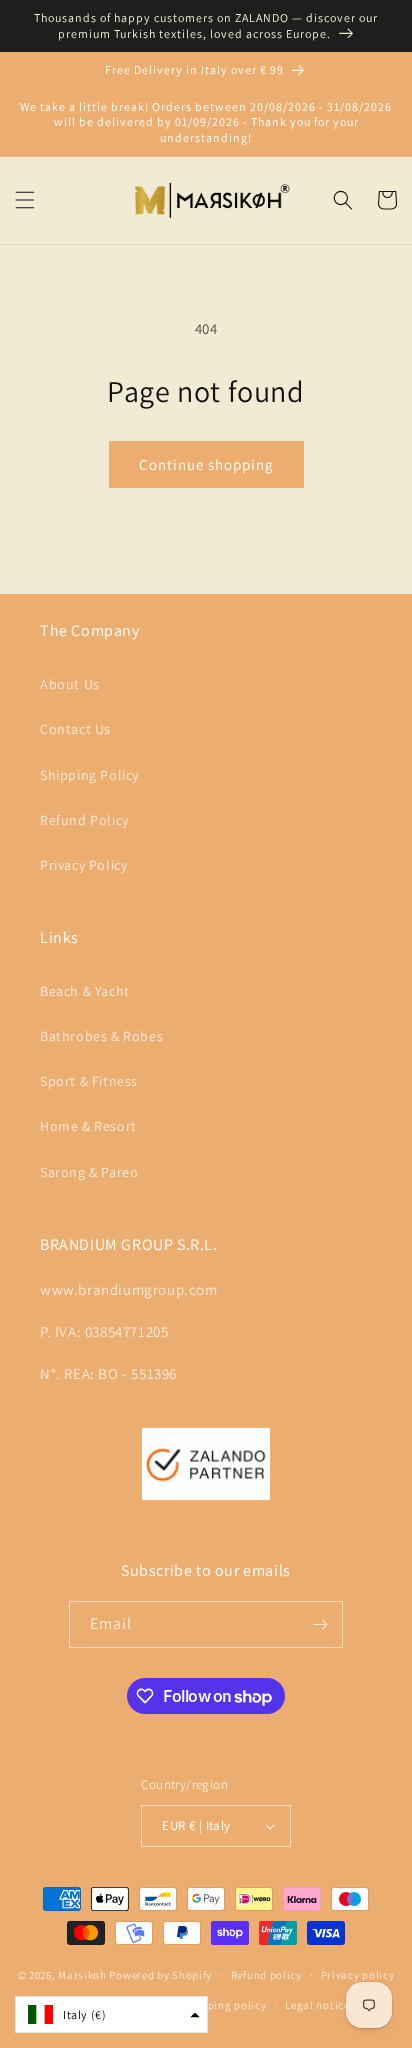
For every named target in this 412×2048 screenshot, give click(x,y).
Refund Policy (84, 820)
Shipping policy (225, 2005)
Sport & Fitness (89, 1081)
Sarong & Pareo (89, 1172)
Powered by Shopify (160, 1975)
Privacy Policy (83, 865)
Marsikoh (82, 1975)
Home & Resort (88, 1126)
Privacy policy (358, 1975)
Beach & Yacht (85, 991)
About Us (70, 684)
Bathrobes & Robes (101, 1036)
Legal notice (317, 2005)
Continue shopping (206, 464)
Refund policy (266, 1975)
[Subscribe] (320, 1624)
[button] (25, 200)
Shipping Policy (89, 775)
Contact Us (75, 729)
